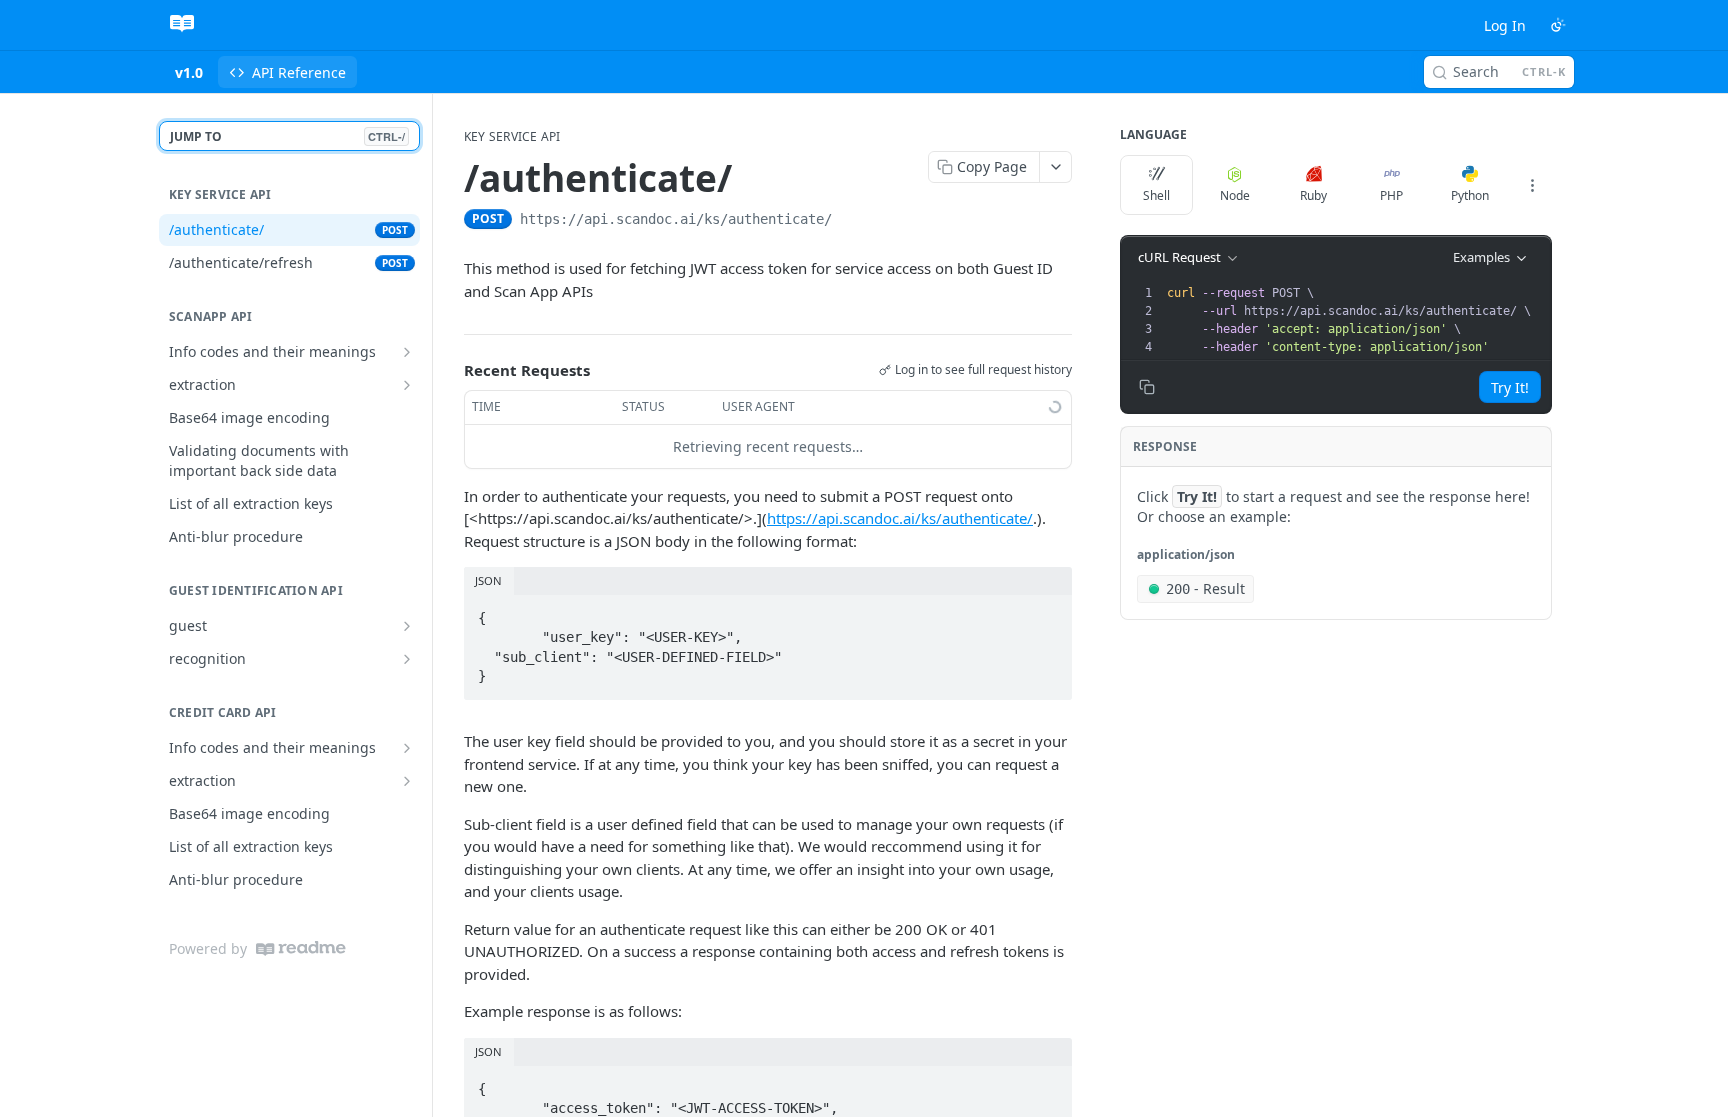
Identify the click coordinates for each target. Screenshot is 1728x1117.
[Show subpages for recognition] (407, 659)
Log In (1505, 25)
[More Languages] (1532, 185)
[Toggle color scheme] (1558, 25)
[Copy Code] (1048, 612)
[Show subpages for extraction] (407, 385)
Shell (1156, 195)
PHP (1391, 195)
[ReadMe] (301, 948)
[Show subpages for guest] (407, 626)
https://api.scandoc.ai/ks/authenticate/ (900, 518)
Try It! (1510, 387)
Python (1470, 195)
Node (1235, 195)
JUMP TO (287, 136)
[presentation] (1357, 320)
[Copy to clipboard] (852, 221)
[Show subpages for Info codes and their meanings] (407, 352)
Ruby (1313, 195)
